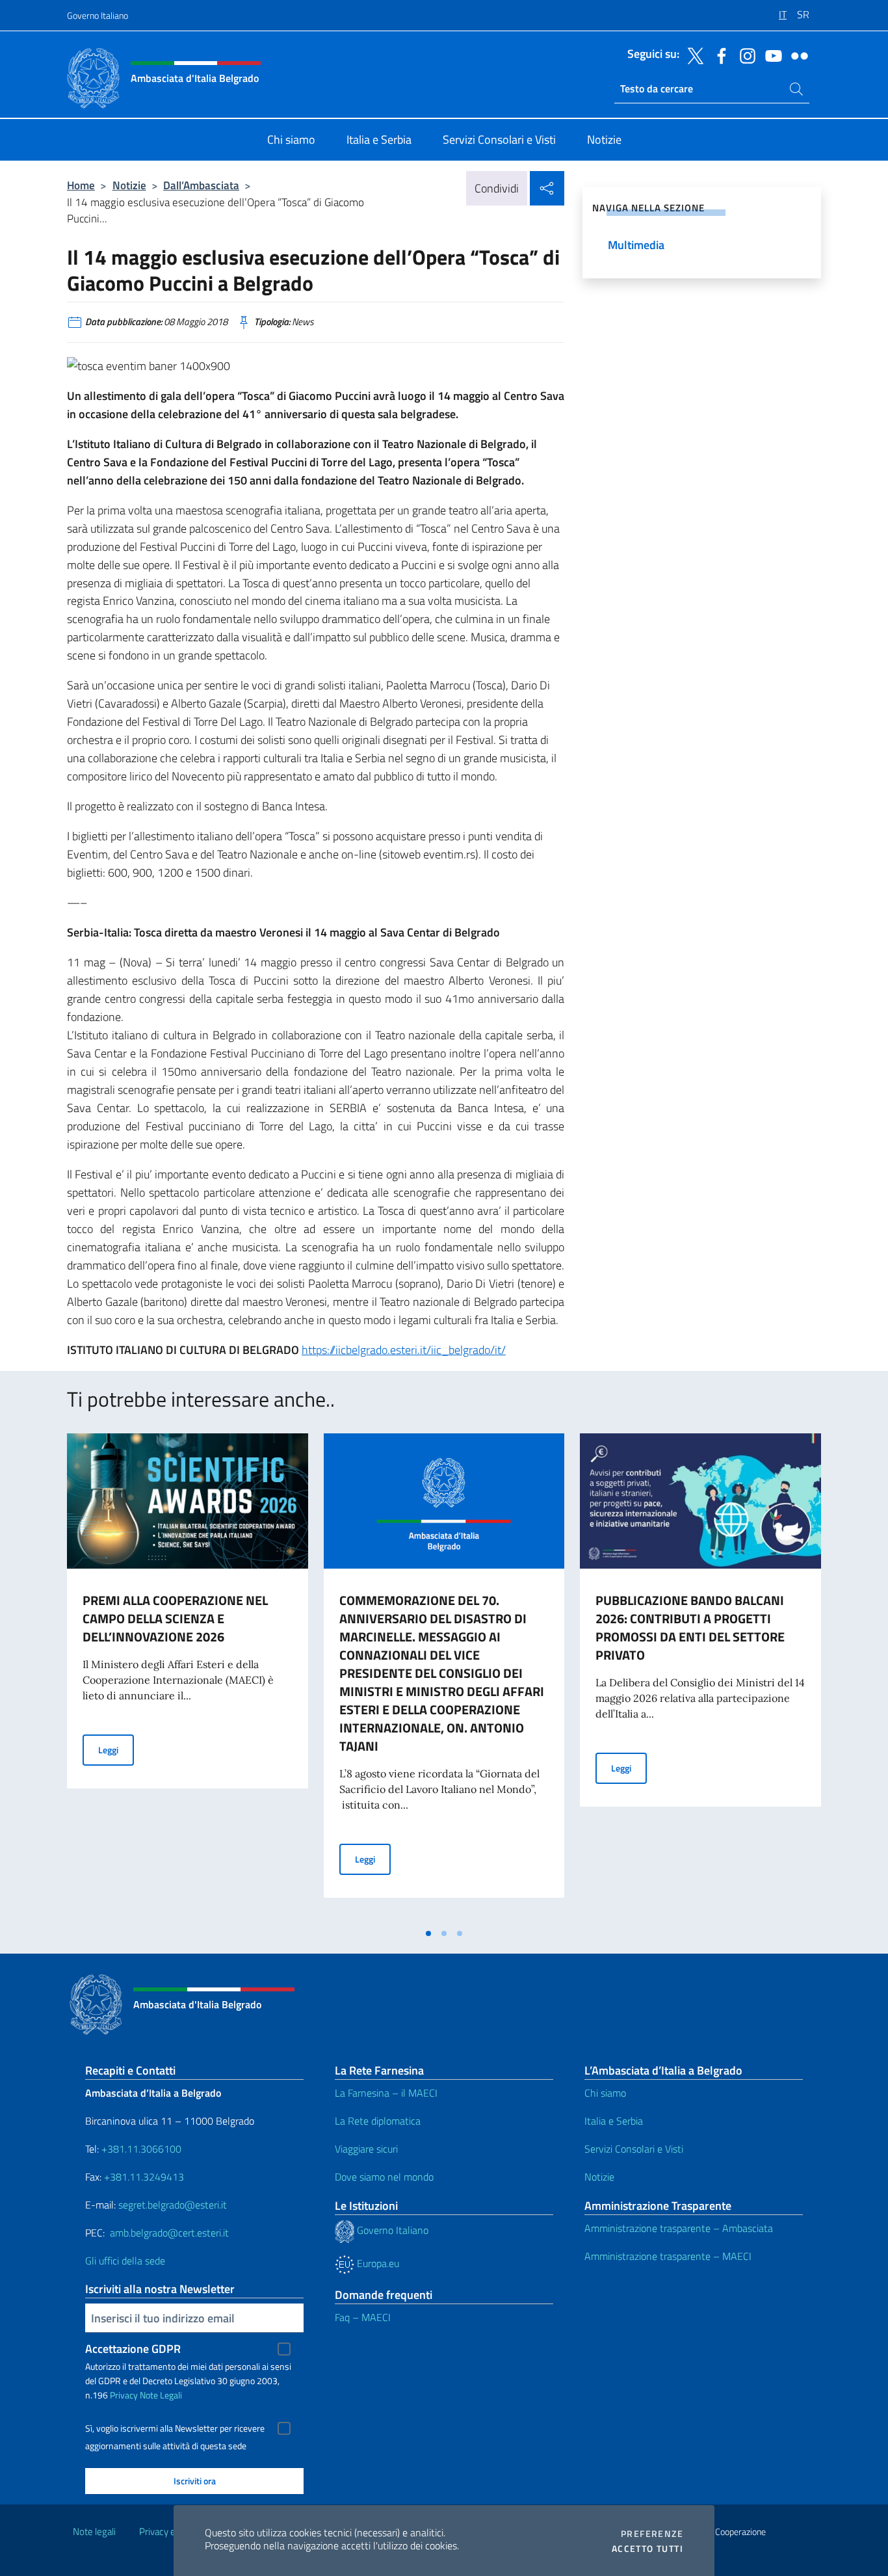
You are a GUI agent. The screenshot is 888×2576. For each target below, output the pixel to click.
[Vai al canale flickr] (796, 55)
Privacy (124, 2395)
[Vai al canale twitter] (692, 55)
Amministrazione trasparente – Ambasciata (679, 2228)
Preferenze (652, 2534)
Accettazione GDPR (133, 2349)
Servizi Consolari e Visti (634, 2149)
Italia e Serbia (614, 2121)
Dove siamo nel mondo (384, 2177)
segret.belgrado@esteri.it (173, 2205)
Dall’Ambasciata (201, 185)
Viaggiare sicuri (366, 2149)
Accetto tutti (647, 2549)
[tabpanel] (188, 1677)
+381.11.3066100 (141, 2149)
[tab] (428, 1933)
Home (81, 185)
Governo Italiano (98, 15)
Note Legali (161, 2395)
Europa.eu (377, 2263)
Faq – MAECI (363, 2317)
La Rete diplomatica (378, 2121)
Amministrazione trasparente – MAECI (668, 2256)
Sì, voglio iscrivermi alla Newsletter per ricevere (175, 2428)
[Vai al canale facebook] (718, 55)
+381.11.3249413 (144, 2177)
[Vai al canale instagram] (744, 55)
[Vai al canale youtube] (770, 55)
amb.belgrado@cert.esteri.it (169, 2233)
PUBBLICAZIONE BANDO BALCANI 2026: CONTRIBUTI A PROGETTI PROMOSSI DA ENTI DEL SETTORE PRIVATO (690, 1627)
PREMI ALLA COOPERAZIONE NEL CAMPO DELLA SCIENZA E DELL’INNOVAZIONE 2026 (175, 1618)
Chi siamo (605, 2093)
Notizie (129, 185)
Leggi (116, 1749)
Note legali (94, 2531)
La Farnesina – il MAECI (386, 2093)
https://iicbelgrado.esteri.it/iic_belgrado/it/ (404, 1350)
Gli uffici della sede (125, 2261)
